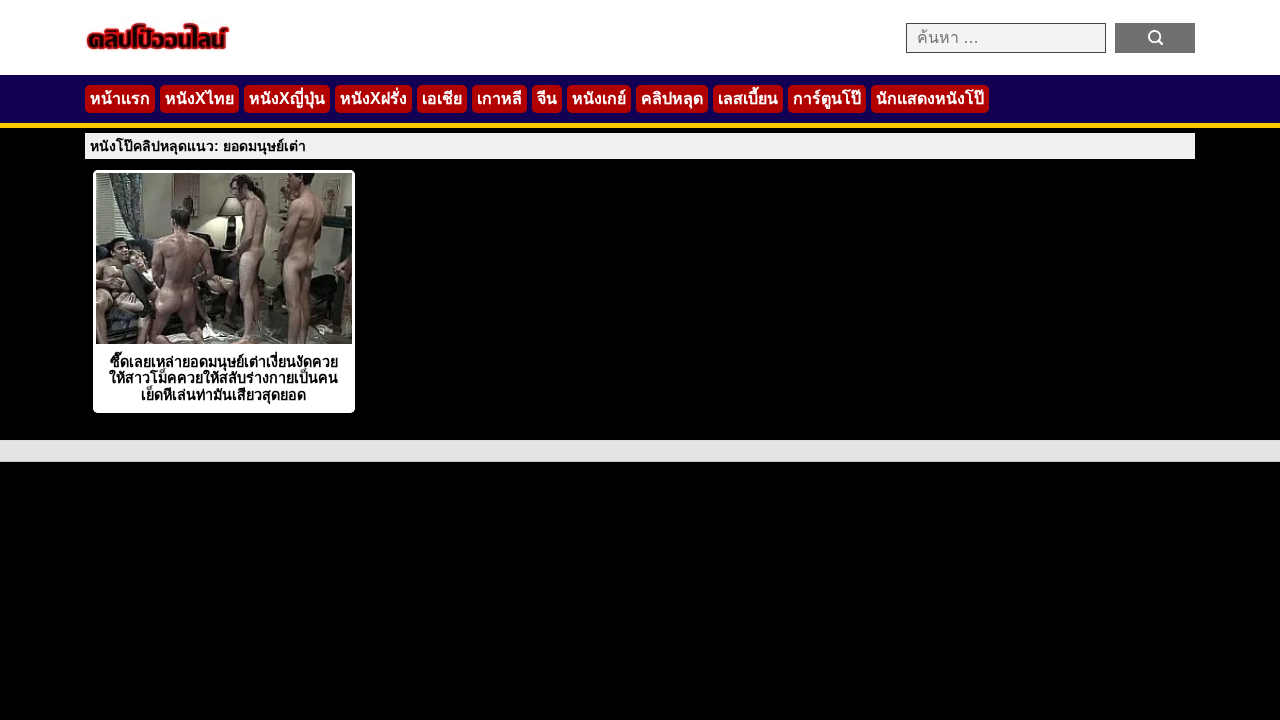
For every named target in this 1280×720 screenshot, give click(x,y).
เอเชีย (442, 98)
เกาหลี (499, 98)
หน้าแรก (120, 98)
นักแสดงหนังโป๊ (930, 98)
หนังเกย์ (599, 98)
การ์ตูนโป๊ (827, 98)
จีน (547, 98)
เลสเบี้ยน (748, 98)
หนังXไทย (199, 98)
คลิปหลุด (672, 98)
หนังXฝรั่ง (373, 98)
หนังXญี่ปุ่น (287, 98)
